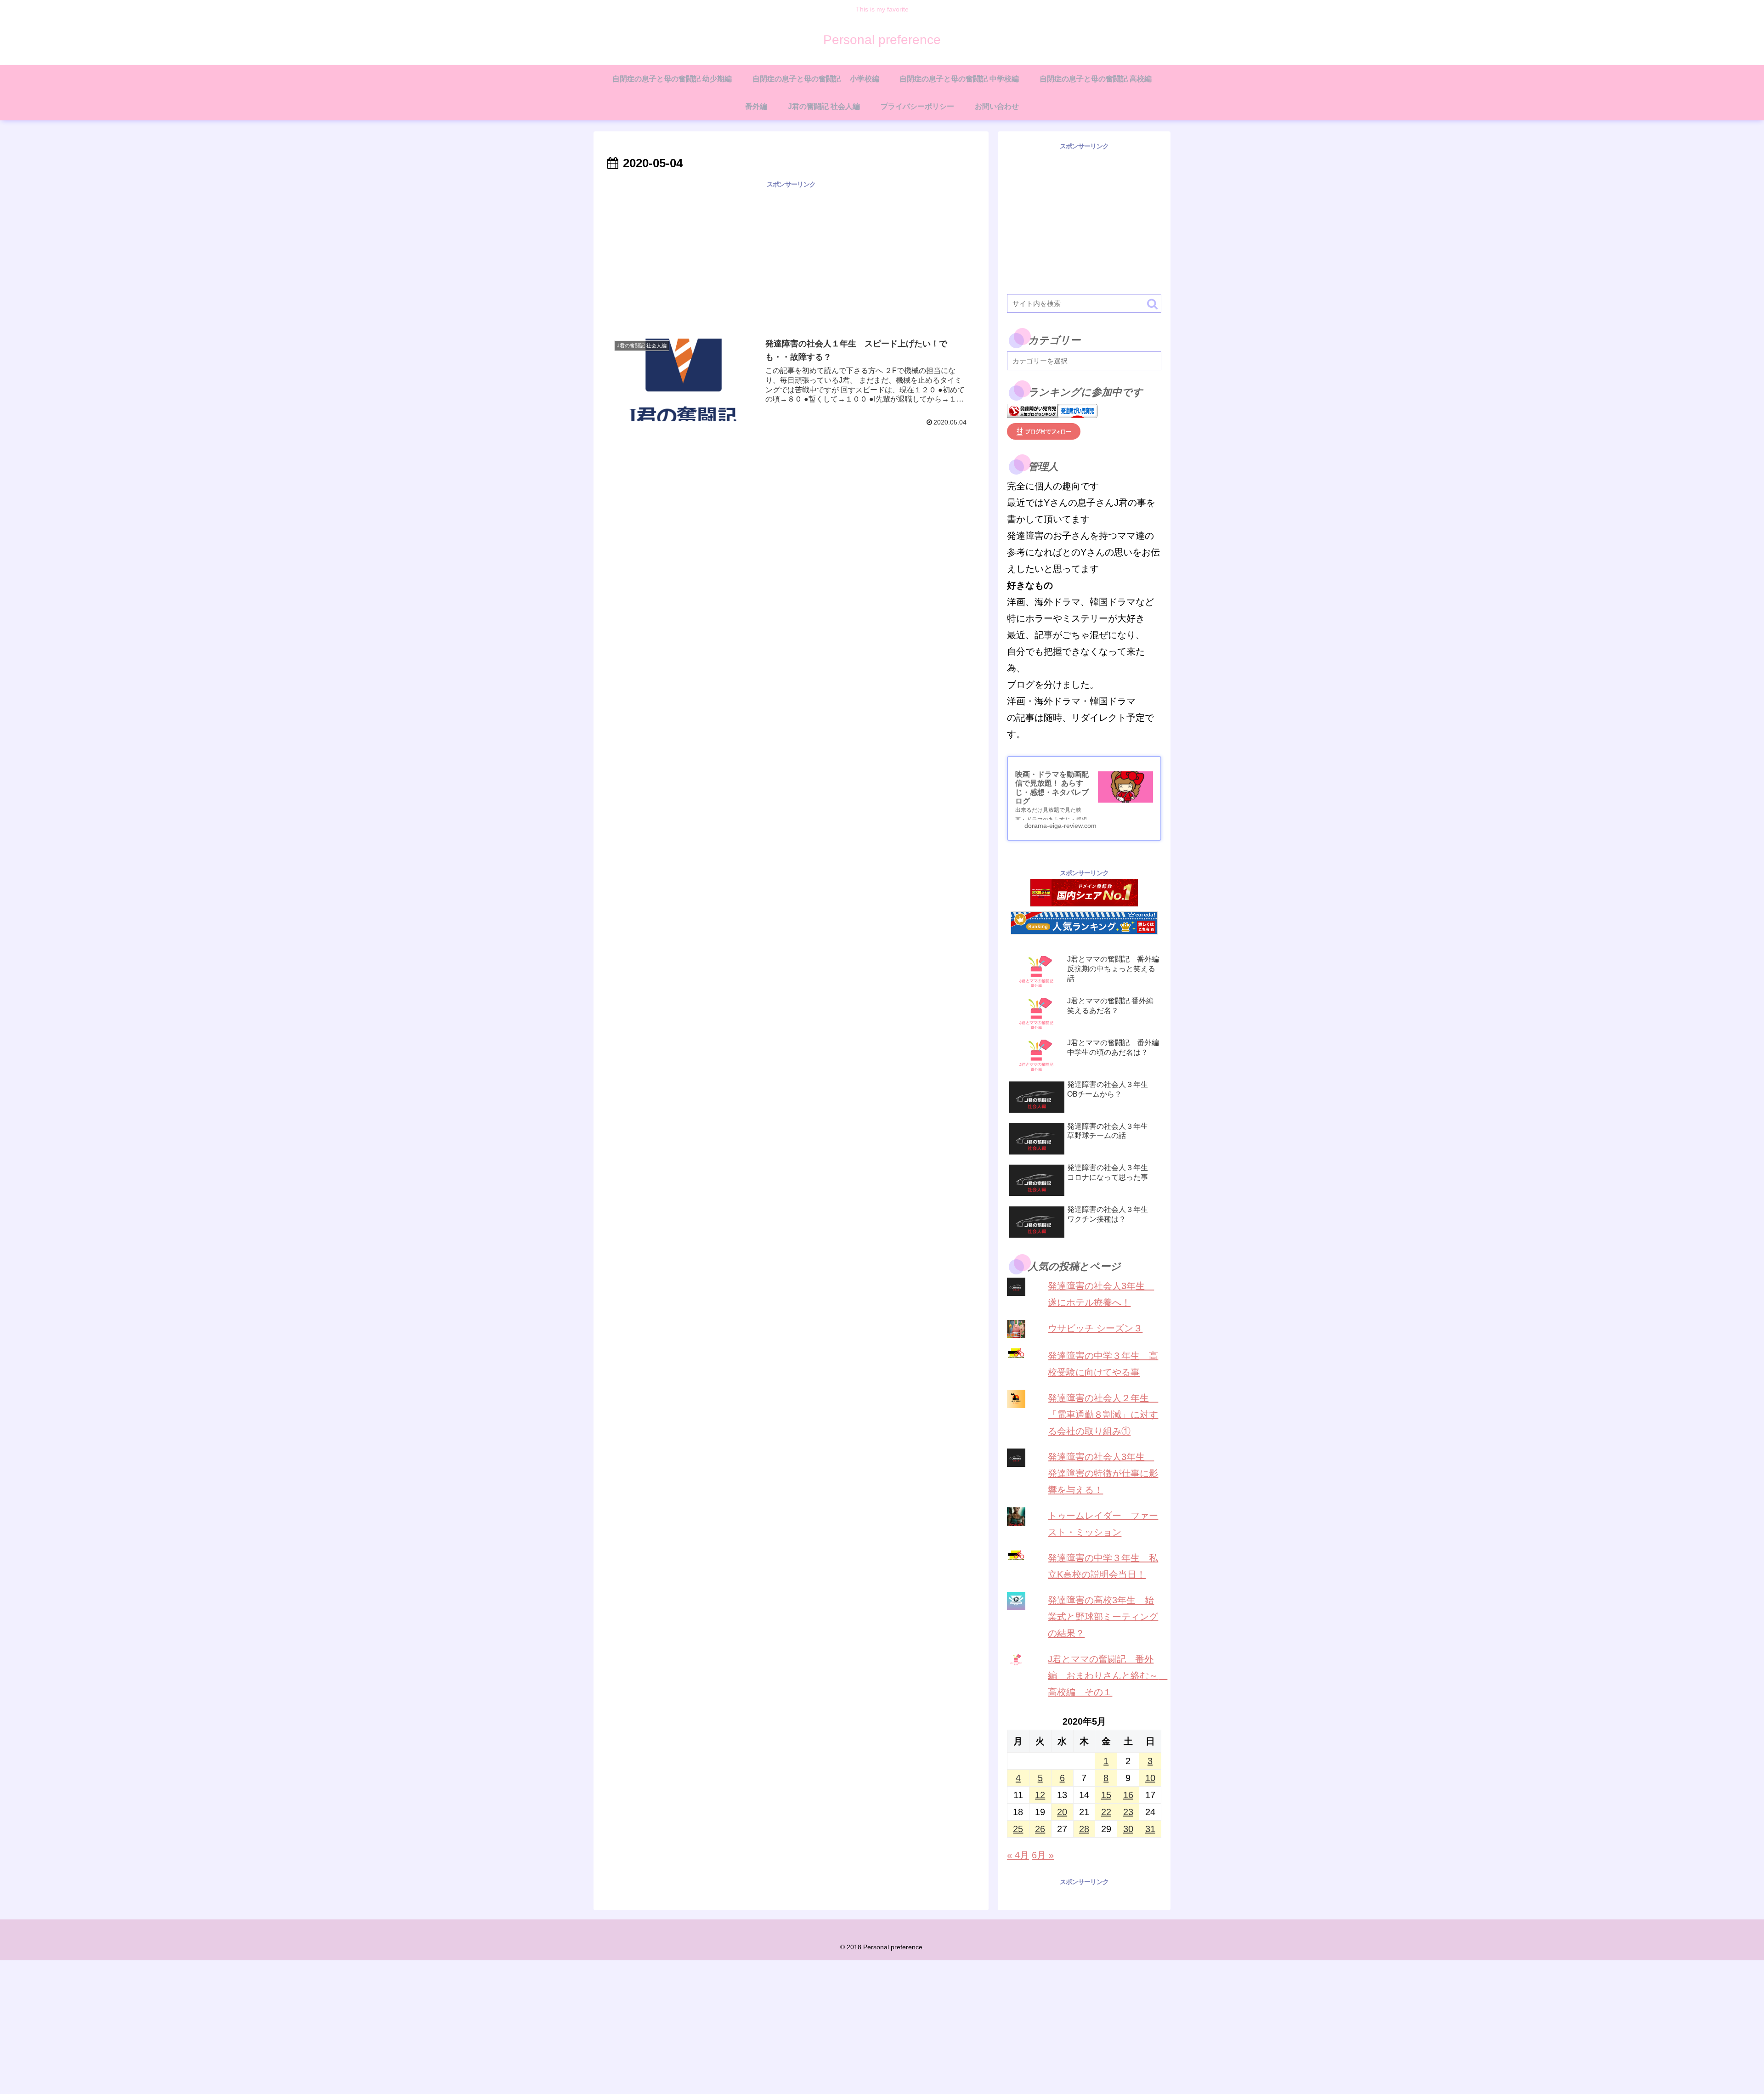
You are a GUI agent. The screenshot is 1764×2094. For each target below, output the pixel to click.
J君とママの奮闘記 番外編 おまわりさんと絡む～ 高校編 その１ (1108, 1675)
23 (1128, 1812)
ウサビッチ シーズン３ (1095, 1328)
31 (1150, 1829)
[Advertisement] (791, 255)
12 (1040, 1795)
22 (1106, 1812)
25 (1018, 1829)
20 (1062, 1812)
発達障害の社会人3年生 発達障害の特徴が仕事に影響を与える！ (1103, 1473)
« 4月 (1018, 1855)
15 (1106, 1795)
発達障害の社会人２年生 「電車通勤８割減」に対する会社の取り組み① (1103, 1415)
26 (1040, 1829)
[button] (1152, 304)
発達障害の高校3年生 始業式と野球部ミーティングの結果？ (1103, 1617)
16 (1128, 1795)
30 (1128, 1829)
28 (1084, 1829)
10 (1150, 1778)
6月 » (1043, 1855)
